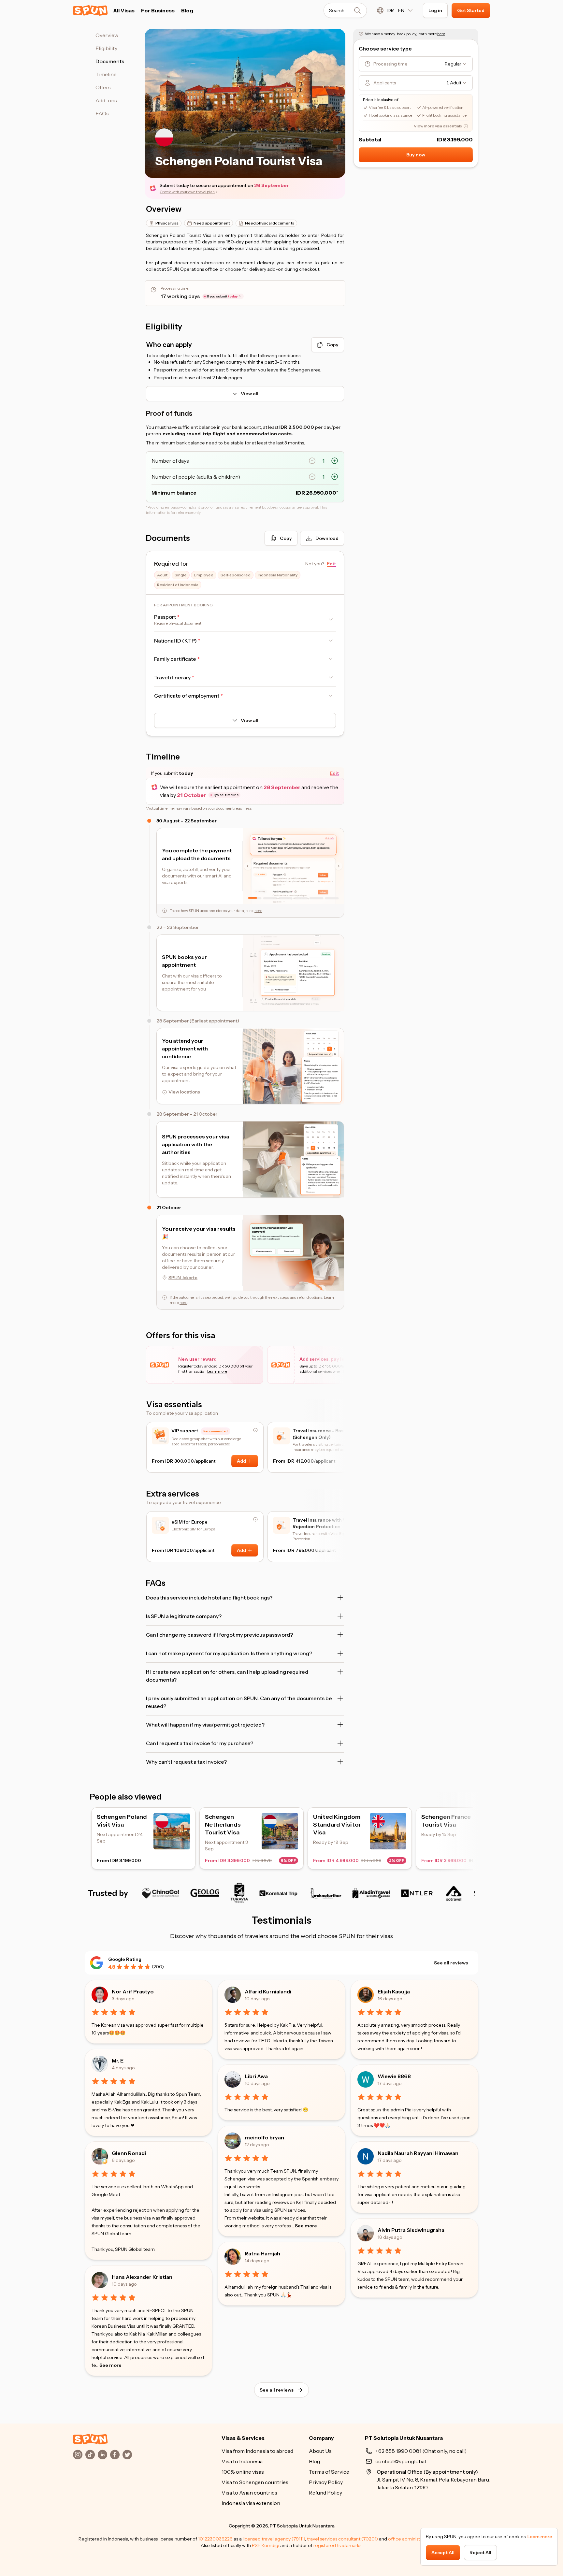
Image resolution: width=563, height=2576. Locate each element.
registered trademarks (337, 2545)
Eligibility (106, 48)
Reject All (480, 2553)
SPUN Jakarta (183, 1278)
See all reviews (451, 1963)
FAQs (102, 113)
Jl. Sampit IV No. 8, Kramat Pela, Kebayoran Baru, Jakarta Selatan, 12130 (433, 2480)
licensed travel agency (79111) (274, 2539)
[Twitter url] (127, 2454)
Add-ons (106, 100)
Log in (435, 10)
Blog (187, 10)
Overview (107, 35)
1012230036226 (215, 2539)
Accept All (443, 2553)
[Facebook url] (115, 2454)
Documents (110, 61)
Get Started (471, 10)
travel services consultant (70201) (342, 2539)
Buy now (416, 155)
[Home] (90, 2439)
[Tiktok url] (90, 2454)
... (109, 2365)
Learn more (540, 2537)
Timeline (106, 74)
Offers (103, 87)
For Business (158, 10)
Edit (334, 773)
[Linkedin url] (103, 2454)
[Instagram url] (78, 2454)
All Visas (124, 10)
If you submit (222, 296)
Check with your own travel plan (187, 192)
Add (241, 1461)
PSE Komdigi (266, 2545)
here (258, 911)
